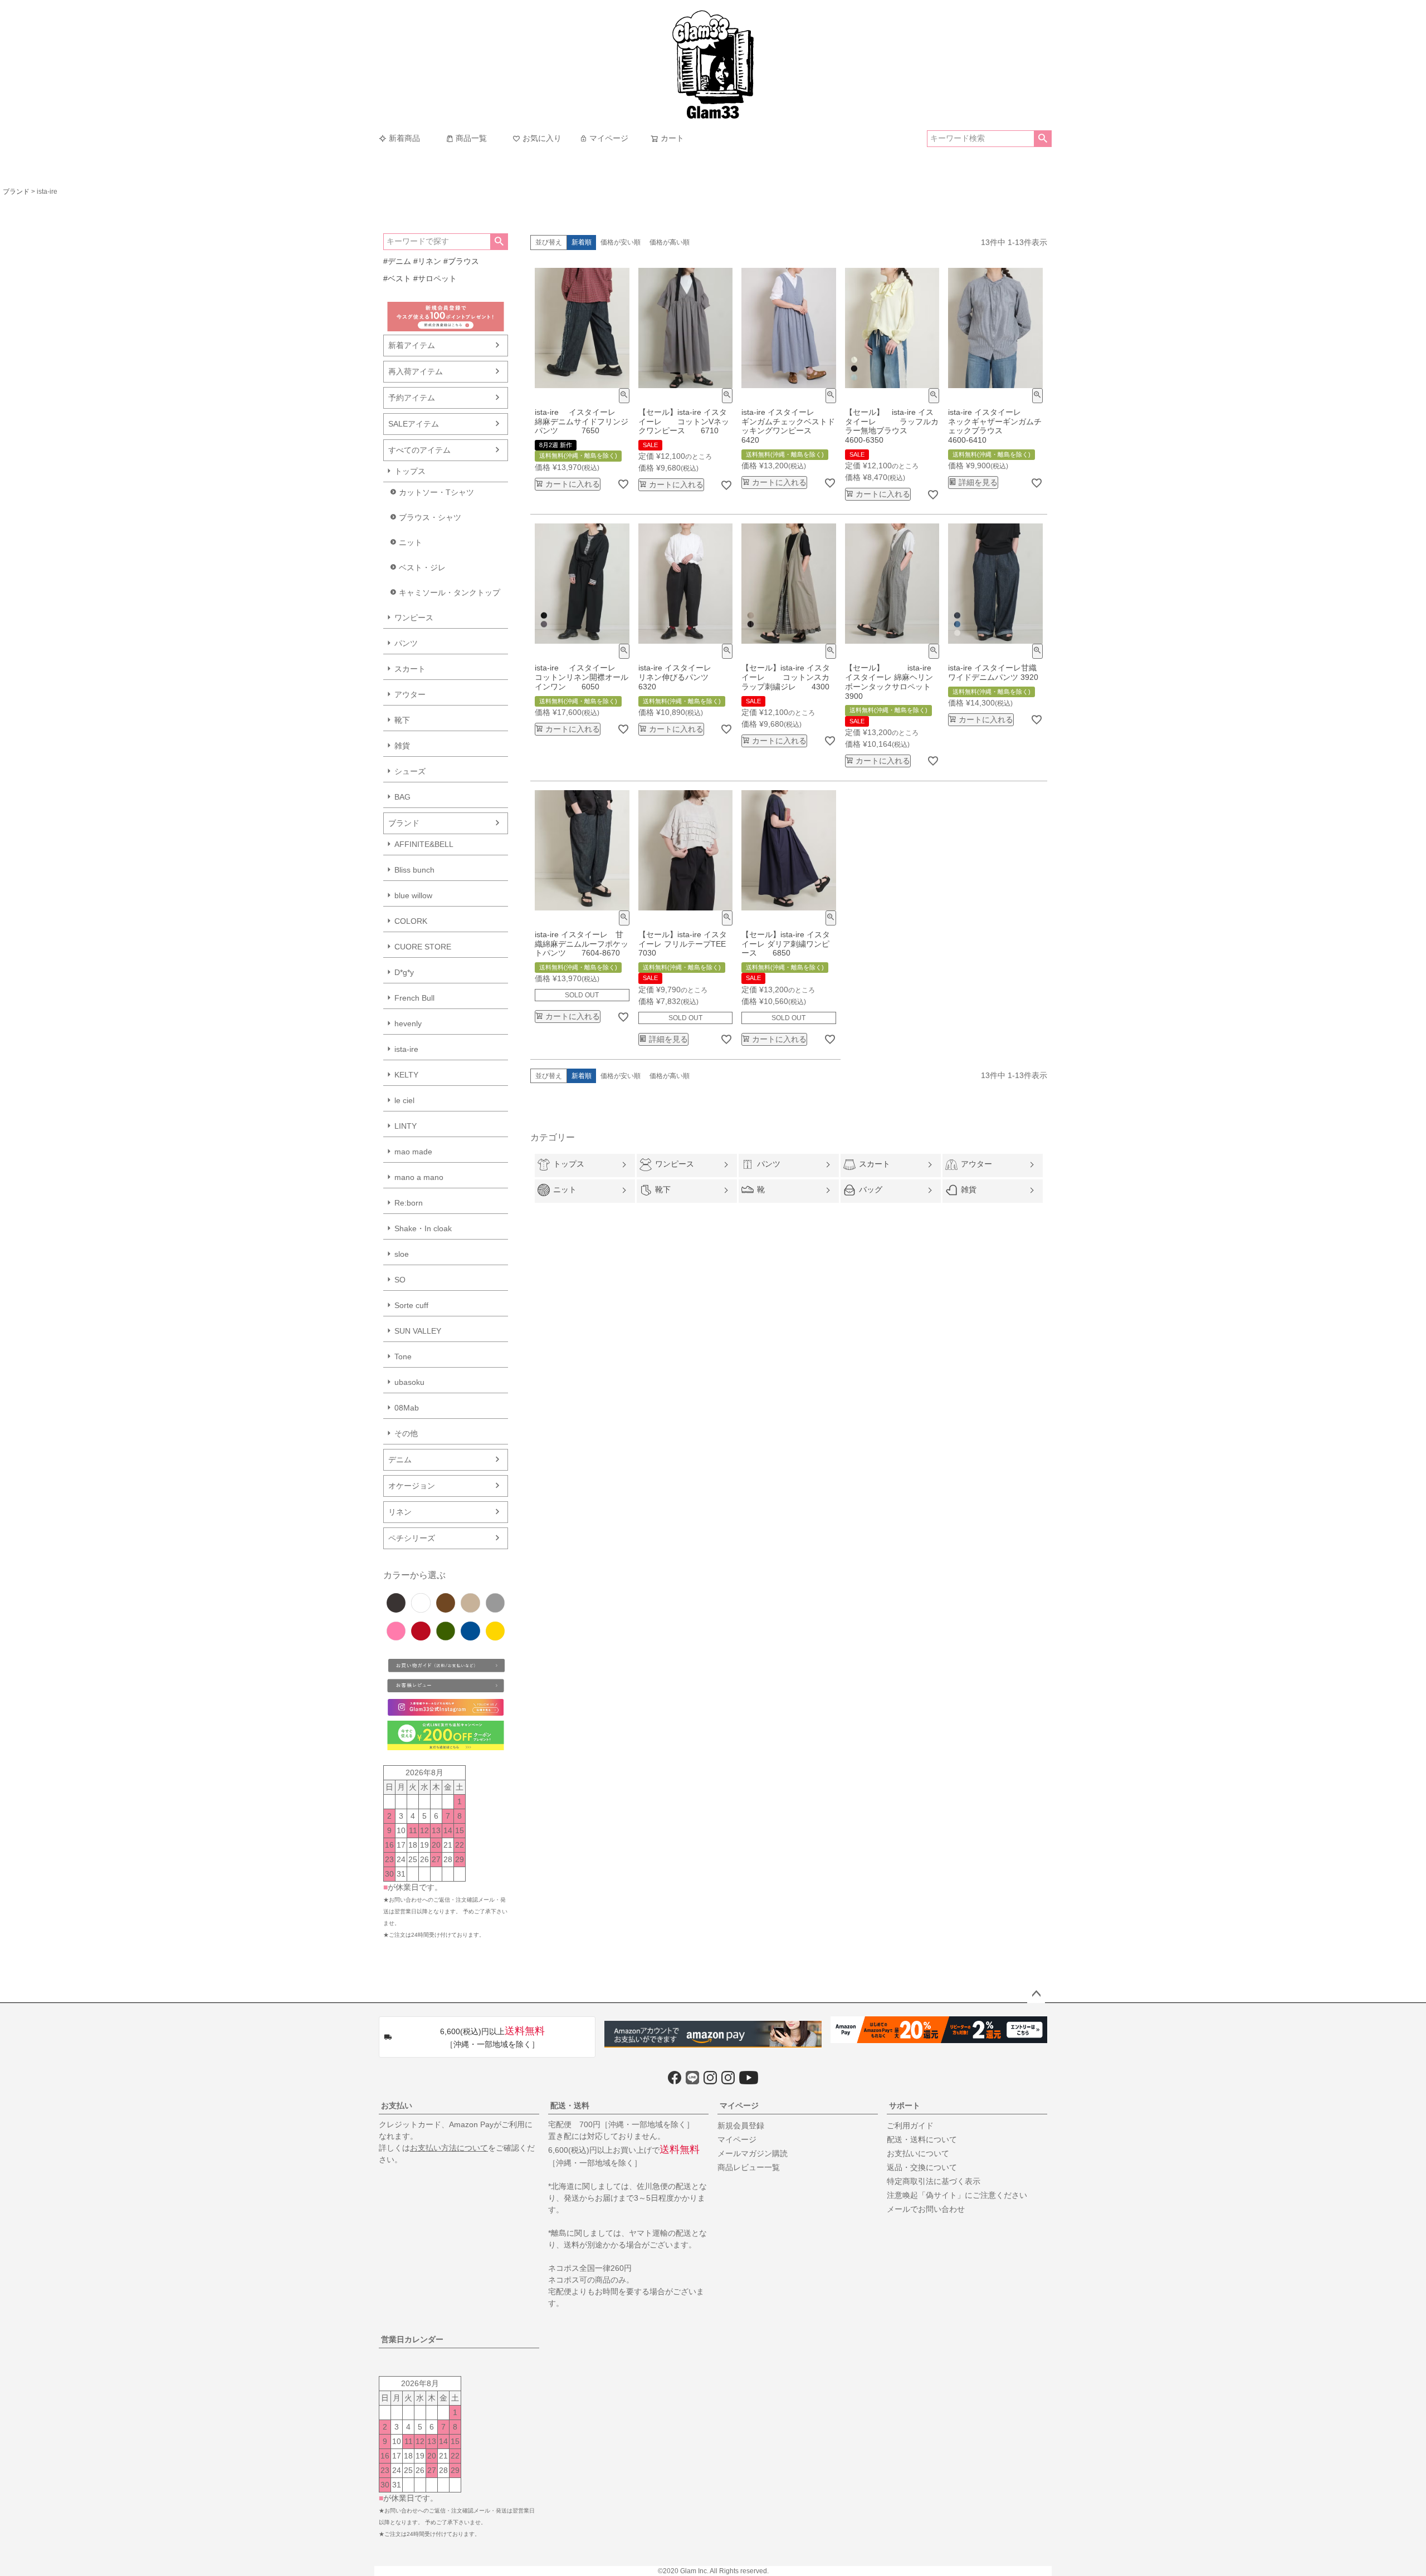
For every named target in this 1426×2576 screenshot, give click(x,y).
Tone (403, 1356)
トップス (410, 471)
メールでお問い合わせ (926, 2209)
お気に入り (542, 138)
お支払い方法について (449, 2148)
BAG (402, 797)
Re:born (409, 1203)
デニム (400, 1460)
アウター (410, 694)
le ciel (404, 1100)
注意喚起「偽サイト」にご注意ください (957, 2195)
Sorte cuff (411, 1305)
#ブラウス (461, 261)
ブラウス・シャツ (430, 517)
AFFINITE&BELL (424, 844)
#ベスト (397, 278)
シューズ (410, 771)
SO (400, 1280)
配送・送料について (922, 2139)
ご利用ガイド (910, 2126)
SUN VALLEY (418, 1331)
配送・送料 (570, 2105)
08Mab (407, 1408)
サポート (905, 2105)
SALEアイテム (414, 424)
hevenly (408, 1023)
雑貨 (402, 746)
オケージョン (412, 1486)
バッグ (871, 1189)
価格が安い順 (621, 242)
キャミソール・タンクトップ (450, 592)
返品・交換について (922, 2167)
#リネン (427, 261)
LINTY (406, 1126)
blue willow (413, 895)
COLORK (411, 921)
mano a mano (419, 1177)
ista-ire (406, 1049)
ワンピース (414, 618)
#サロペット (435, 278)
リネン (400, 1512)
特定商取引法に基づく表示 (934, 2181)
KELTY (406, 1075)
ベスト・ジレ (422, 567)
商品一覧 (471, 138)
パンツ (406, 643)
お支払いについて (918, 2153)
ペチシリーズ (412, 1538)
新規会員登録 (741, 2126)
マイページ (609, 138)
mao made (413, 1152)
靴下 (402, 720)
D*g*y (404, 972)
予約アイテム (412, 398)
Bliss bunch (414, 870)
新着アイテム (412, 345)
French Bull (414, 998)
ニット (411, 542)
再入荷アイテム (416, 371)
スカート (410, 669)
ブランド (16, 192)
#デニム (397, 261)
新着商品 (404, 138)
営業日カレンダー (412, 2339)
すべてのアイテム (419, 450)
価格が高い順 (670, 242)
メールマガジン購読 (753, 2153)
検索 (1042, 139)
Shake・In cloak (423, 1228)
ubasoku (409, 1382)
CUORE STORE (423, 947)
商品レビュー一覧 (749, 2167)
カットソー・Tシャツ (436, 492)
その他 (406, 1433)
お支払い (397, 2105)
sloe (402, 1254)
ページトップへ (1036, 1994)
